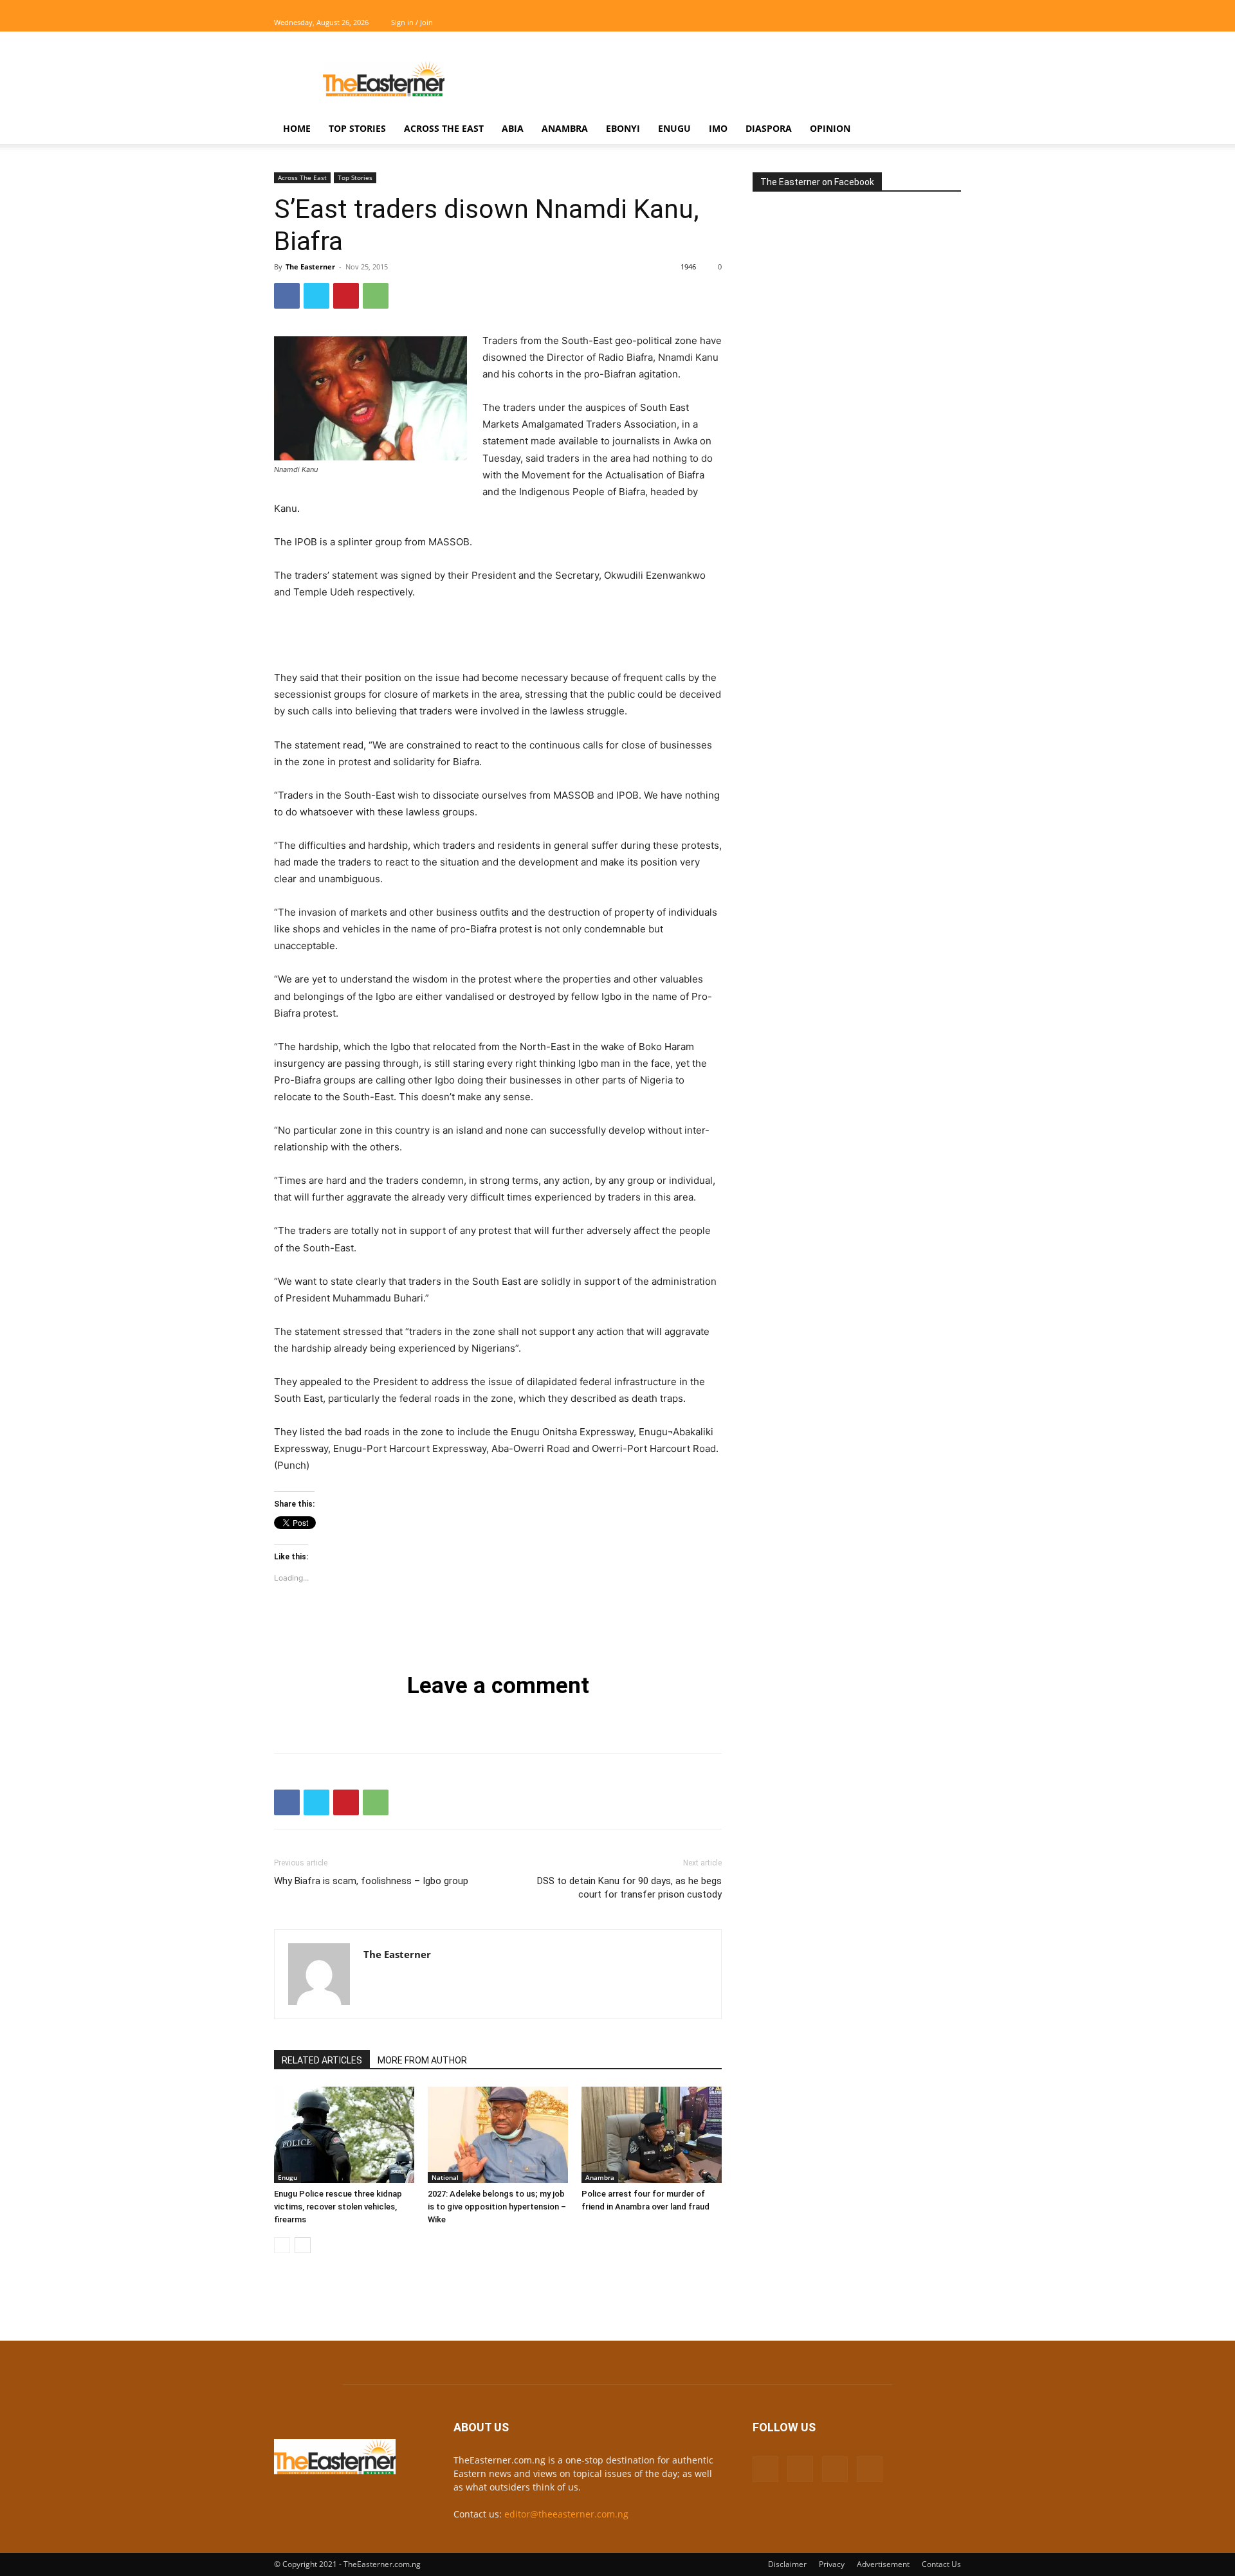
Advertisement (883, 2564)
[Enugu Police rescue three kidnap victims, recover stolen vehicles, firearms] (344, 2135)
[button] (946, 130)
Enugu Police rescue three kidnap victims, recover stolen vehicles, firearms (338, 2207)
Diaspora (769, 128)
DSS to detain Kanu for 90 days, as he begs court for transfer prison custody (629, 1888)
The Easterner (310, 267)
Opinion (830, 128)
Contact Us (941, 2564)
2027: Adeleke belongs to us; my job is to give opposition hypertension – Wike (497, 2207)
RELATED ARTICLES (322, 2060)
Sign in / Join (412, 22)
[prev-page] (282, 2245)
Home (297, 128)
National (445, 2177)
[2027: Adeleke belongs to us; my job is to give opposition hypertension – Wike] (498, 2135)
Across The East (444, 128)
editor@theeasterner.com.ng (566, 2514)
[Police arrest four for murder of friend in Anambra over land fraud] (652, 2135)
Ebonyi (623, 128)
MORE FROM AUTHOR (422, 2060)
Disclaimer (787, 2564)
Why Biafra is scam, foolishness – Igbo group (371, 1881)
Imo (718, 128)
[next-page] (303, 2245)
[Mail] (909, 23)
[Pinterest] (346, 296)
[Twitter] (930, 23)
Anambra (565, 128)
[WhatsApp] (376, 296)
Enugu (674, 128)
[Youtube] (951, 23)
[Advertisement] (727, 78)
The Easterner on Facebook (817, 182)
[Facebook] (888, 23)
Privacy (832, 2564)
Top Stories (357, 128)
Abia (513, 128)
